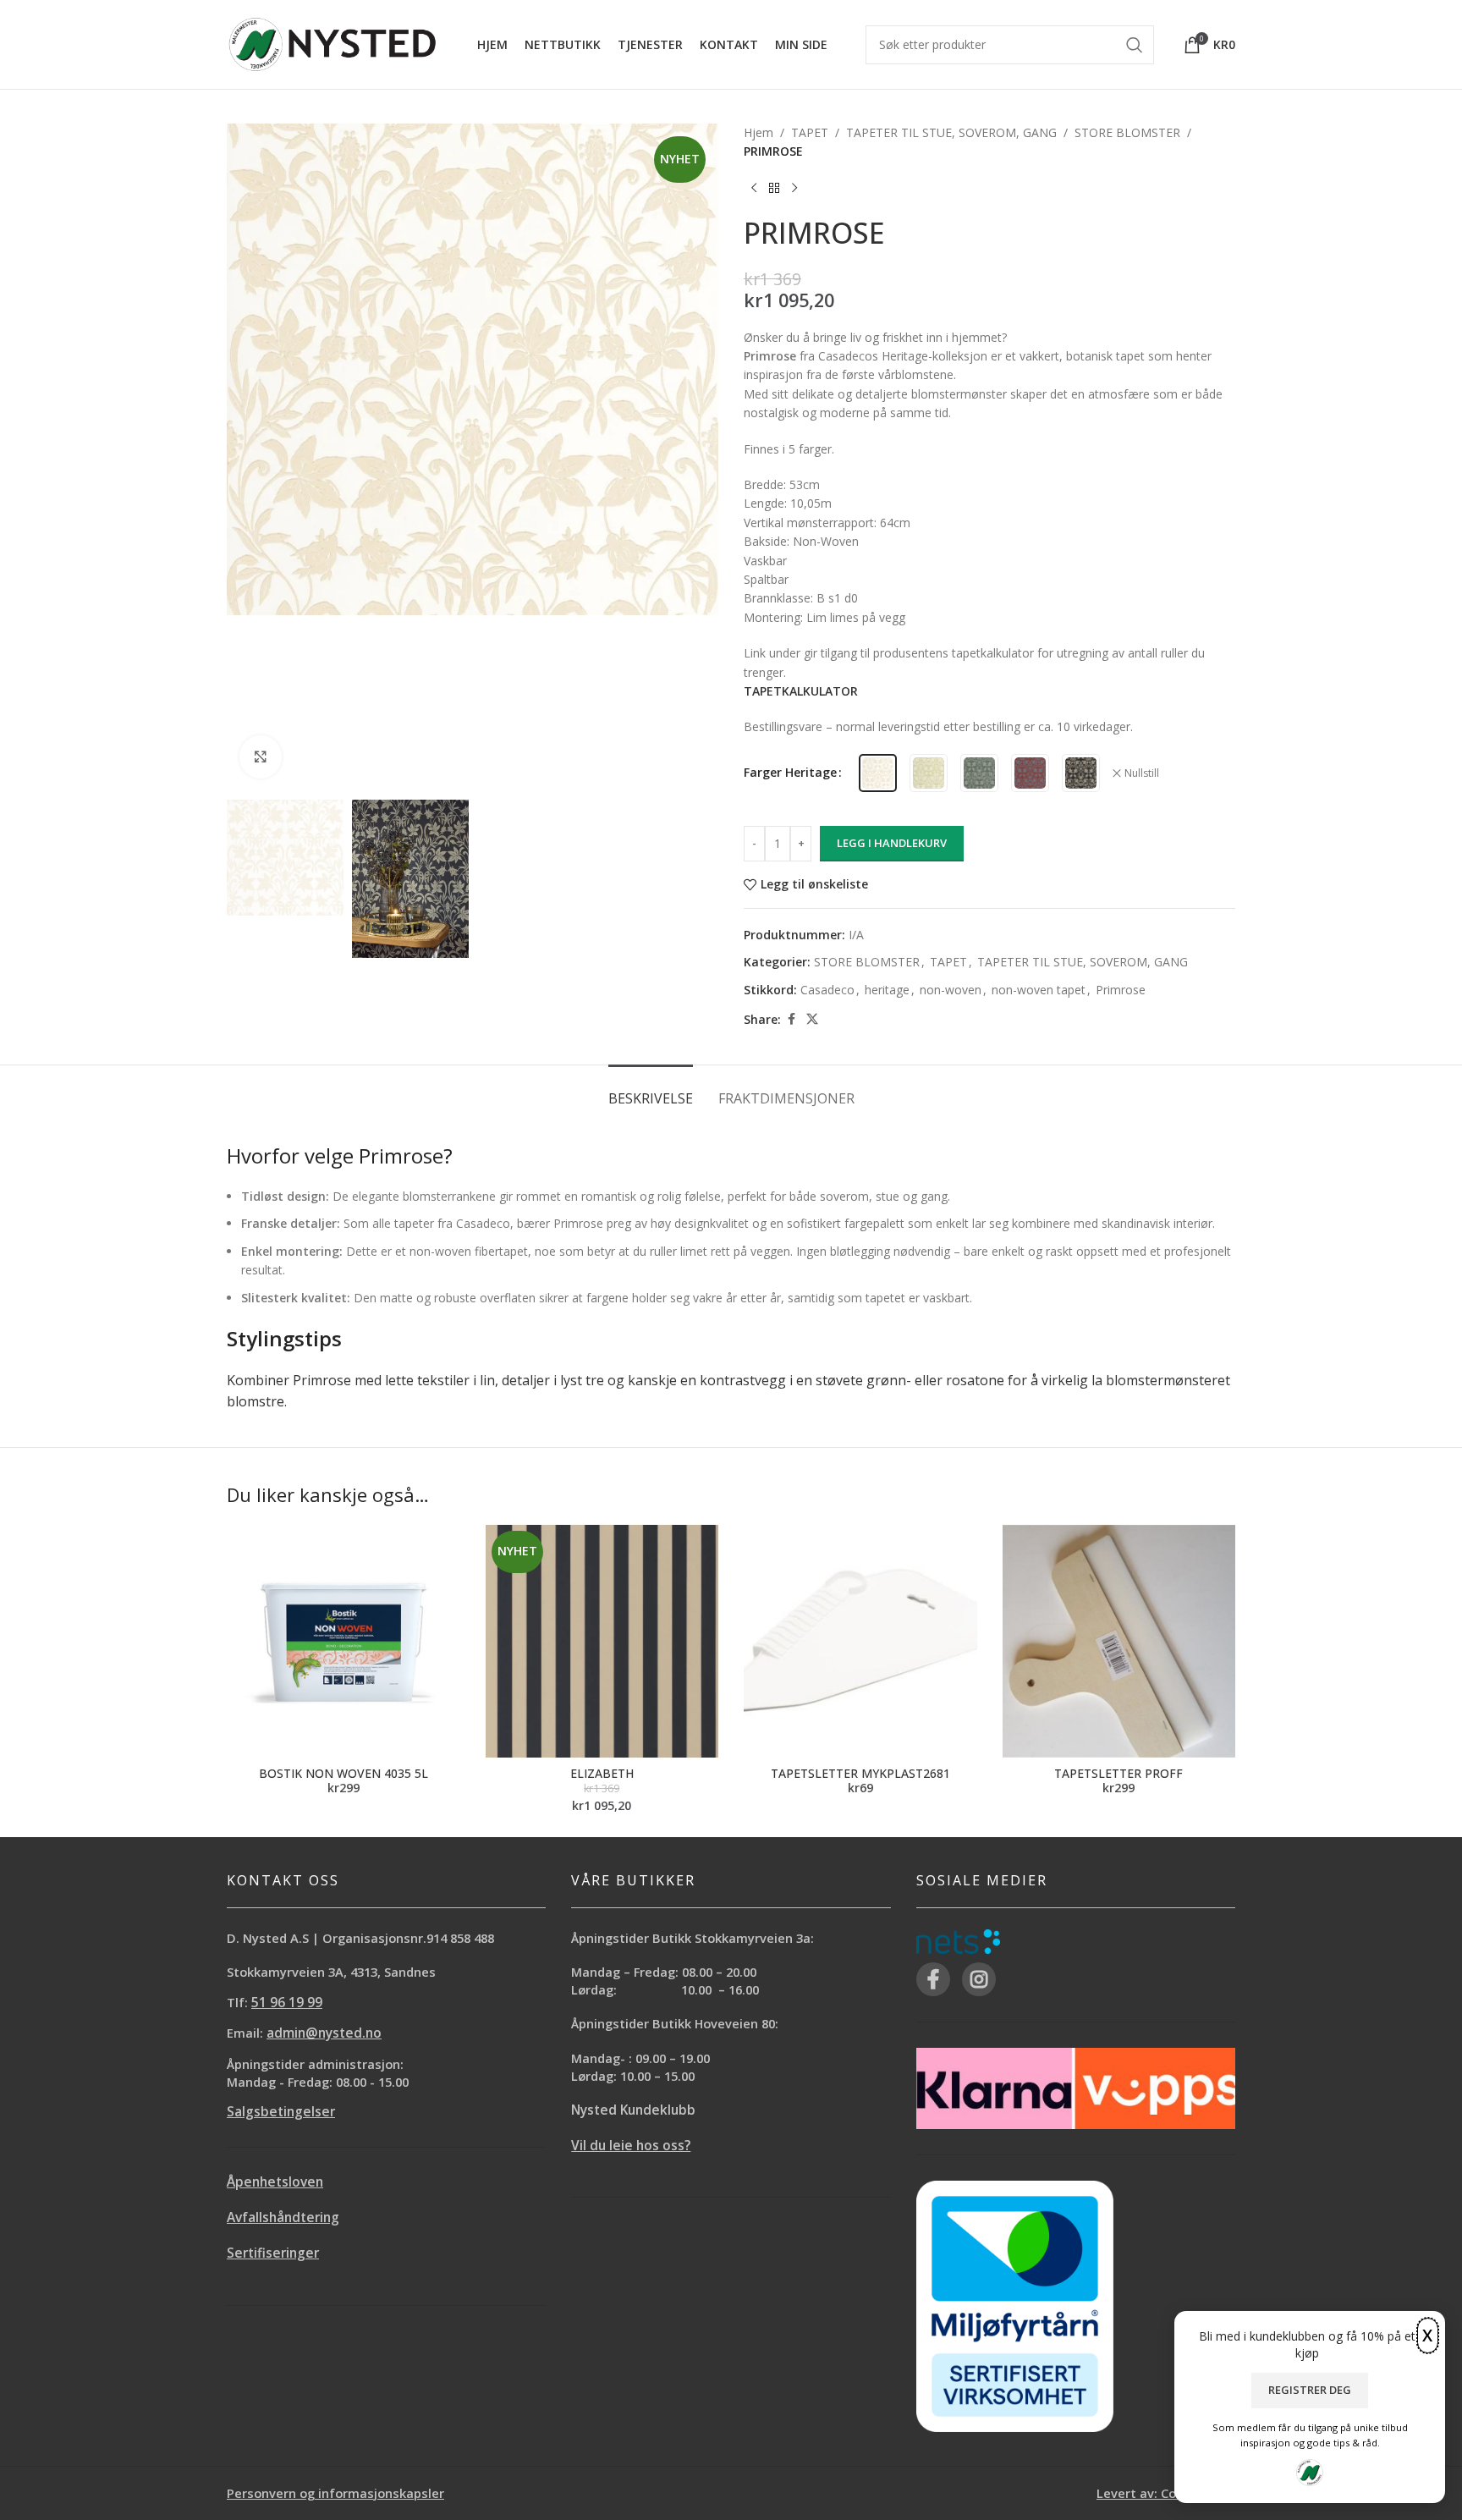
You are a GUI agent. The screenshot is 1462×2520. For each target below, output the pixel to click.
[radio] (878, 773)
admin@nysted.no (324, 2033)
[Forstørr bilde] (261, 757)
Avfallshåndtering (283, 2217)
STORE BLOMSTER (1127, 132)
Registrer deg (1310, 2390)
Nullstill (1142, 773)
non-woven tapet (1039, 990)
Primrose (1121, 990)
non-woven (951, 990)
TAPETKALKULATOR (801, 691)
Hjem (758, 132)
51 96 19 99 (287, 2003)
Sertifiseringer (273, 2253)
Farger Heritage (790, 772)
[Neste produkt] (794, 189)
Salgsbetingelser (281, 2112)
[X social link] (812, 1019)
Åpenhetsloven (275, 2182)
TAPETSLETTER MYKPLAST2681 (860, 1773)
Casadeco (827, 990)
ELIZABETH (602, 1773)
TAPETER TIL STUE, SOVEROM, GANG (951, 132)
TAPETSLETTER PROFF (1118, 1773)
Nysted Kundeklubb (633, 2110)
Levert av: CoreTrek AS (1166, 2493)
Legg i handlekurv (892, 843)
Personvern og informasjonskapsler (335, 2493)
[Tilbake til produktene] (774, 189)
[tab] (651, 1090)
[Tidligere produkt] (754, 189)
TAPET (810, 132)
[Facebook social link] (791, 1019)
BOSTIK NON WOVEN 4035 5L (344, 1773)
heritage (887, 990)
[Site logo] (333, 43)
